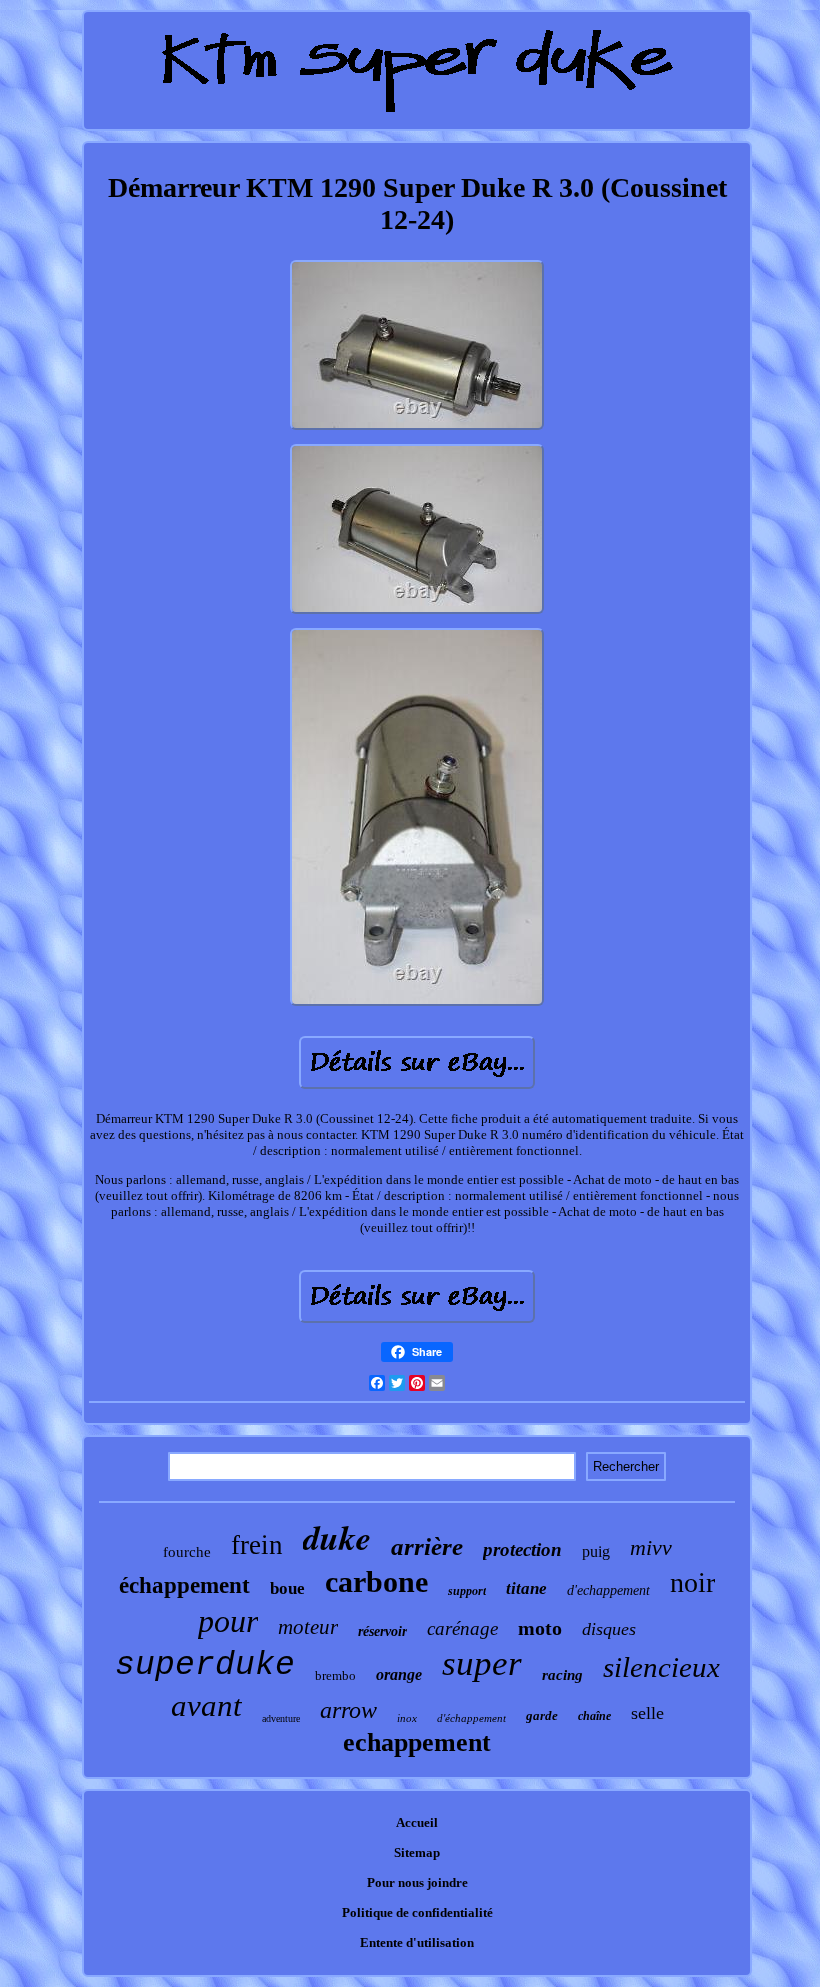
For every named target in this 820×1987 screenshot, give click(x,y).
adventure (281, 1718)
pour (228, 1621)
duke (337, 1537)
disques (609, 1629)
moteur (308, 1627)
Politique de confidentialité (417, 1912)
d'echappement (608, 1590)
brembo (335, 1675)
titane (526, 1588)
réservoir (382, 1631)
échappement (184, 1585)
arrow (348, 1710)
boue (287, 1588)
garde (542, 1715)
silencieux (661, 1667)
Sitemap (417, 1852)
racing (562, 1675)
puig (596, 1551)
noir (692, 1582)
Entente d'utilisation (417, 1942)
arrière (427, 1546)
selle (647, 1713)
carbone (376, 1581)
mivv (651, 1547)
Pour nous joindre (417, 1882)
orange (399, 1674)
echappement (417, 1742)
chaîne (594, 1716)
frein (257, 1545)
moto (540, 1628)
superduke (205, 1665)
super (482, 1663)
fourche (187, 1552)
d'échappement (471, 1718)
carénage (462, 1628)
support (467, 1591)
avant (206, 1705)
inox (407, 1718)
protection (522, 1549)
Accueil (417, 1822)
